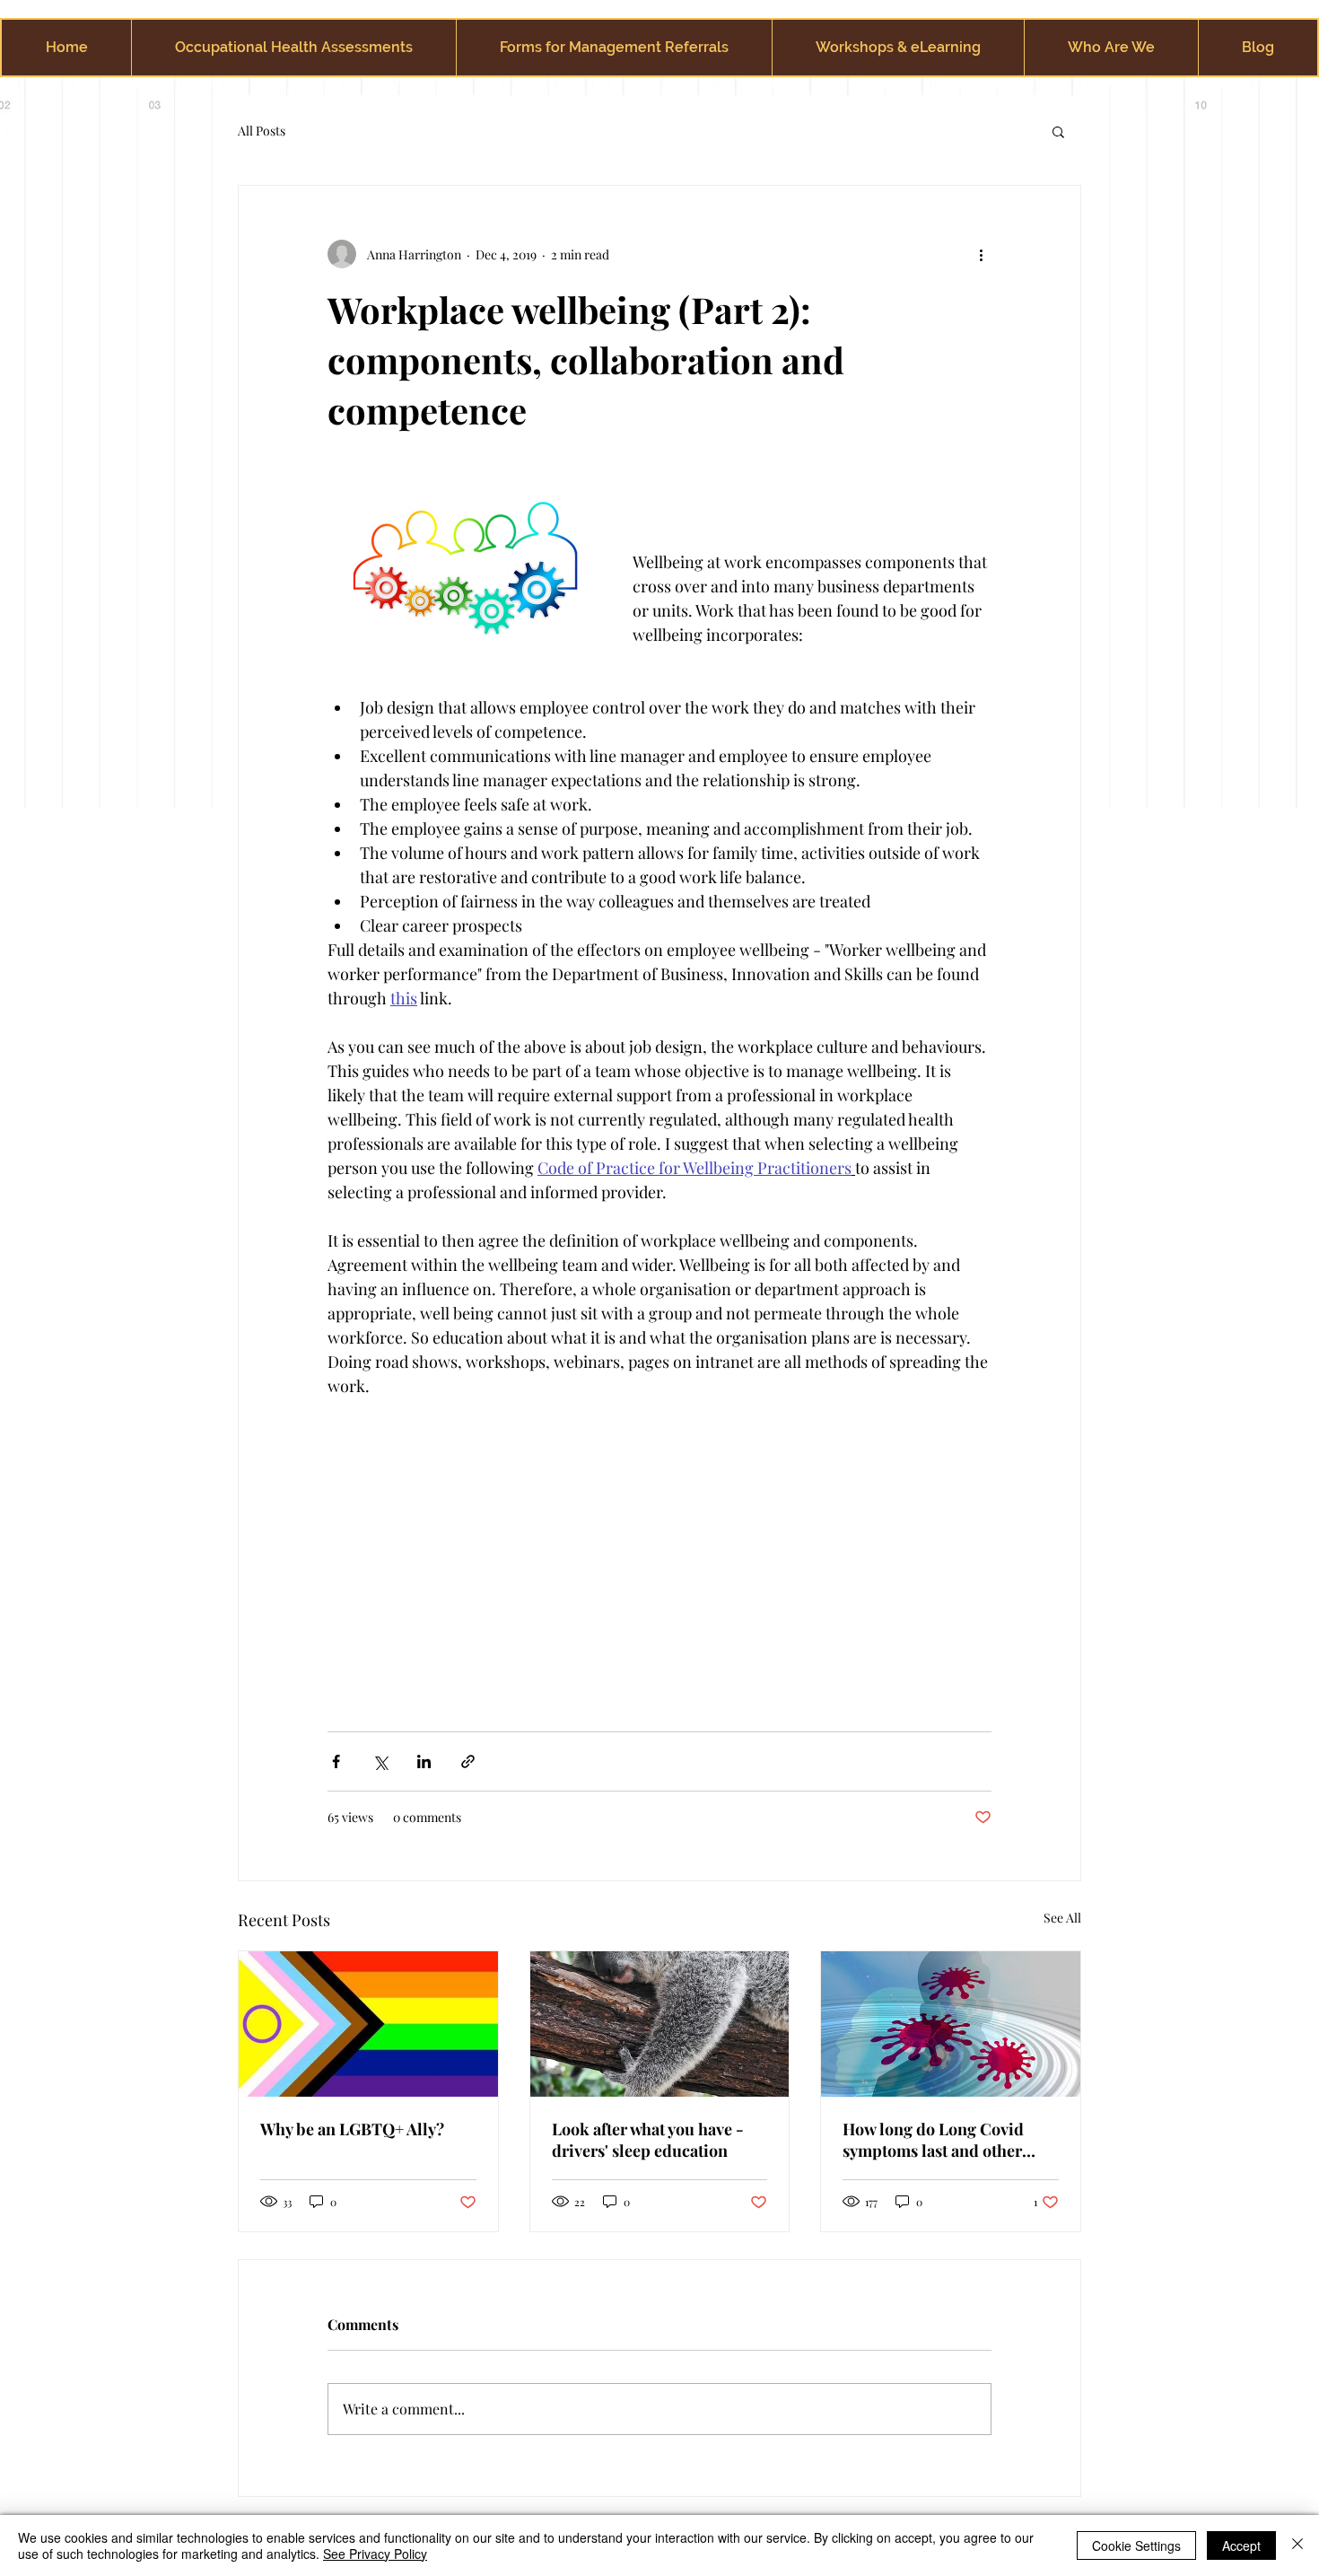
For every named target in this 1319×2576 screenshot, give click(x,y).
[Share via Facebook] (336, 1761)
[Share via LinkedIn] (424, 1761)
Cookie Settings (1136, 2545)
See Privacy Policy (375, 2554)
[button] (1058, 131)
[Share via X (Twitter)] (380, 1761)
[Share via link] (468, 1761)
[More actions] (981, 254)
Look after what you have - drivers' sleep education (648, 2140)
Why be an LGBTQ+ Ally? (352, 2129)
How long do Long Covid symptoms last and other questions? (933, 2140)
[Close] (1297, 2545)
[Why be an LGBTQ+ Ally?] (368, 2024)
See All (1062, 1918)
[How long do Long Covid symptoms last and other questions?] (951, 2024)
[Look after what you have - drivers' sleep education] (660, 2024)
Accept (1241, 2545)
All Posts (262, 131)
